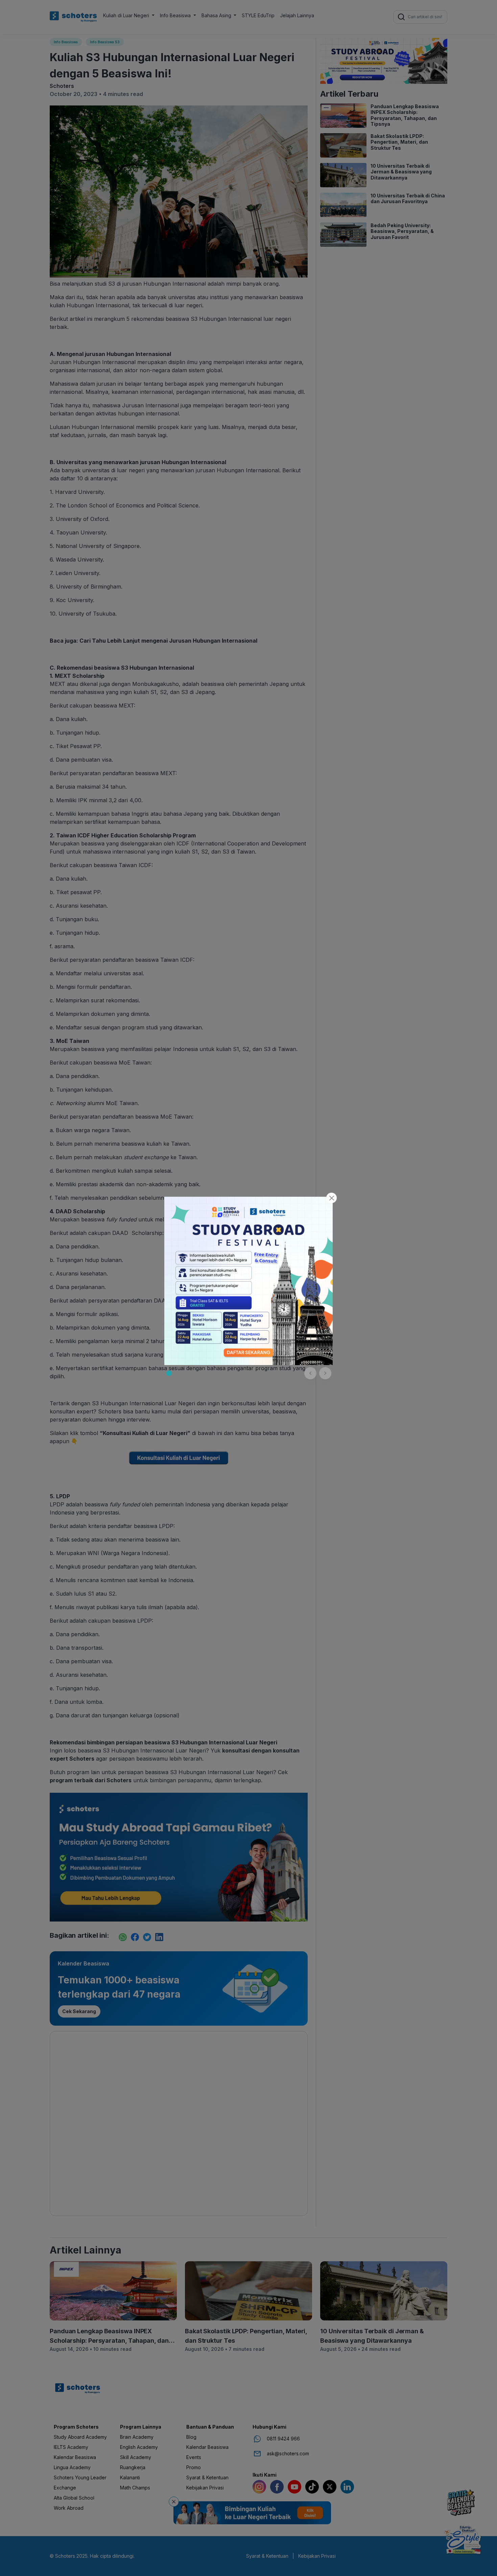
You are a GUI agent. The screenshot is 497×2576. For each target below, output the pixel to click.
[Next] (325, 1373)
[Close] (332, 1198)
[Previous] (310, 1373)
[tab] (169, 1373)
